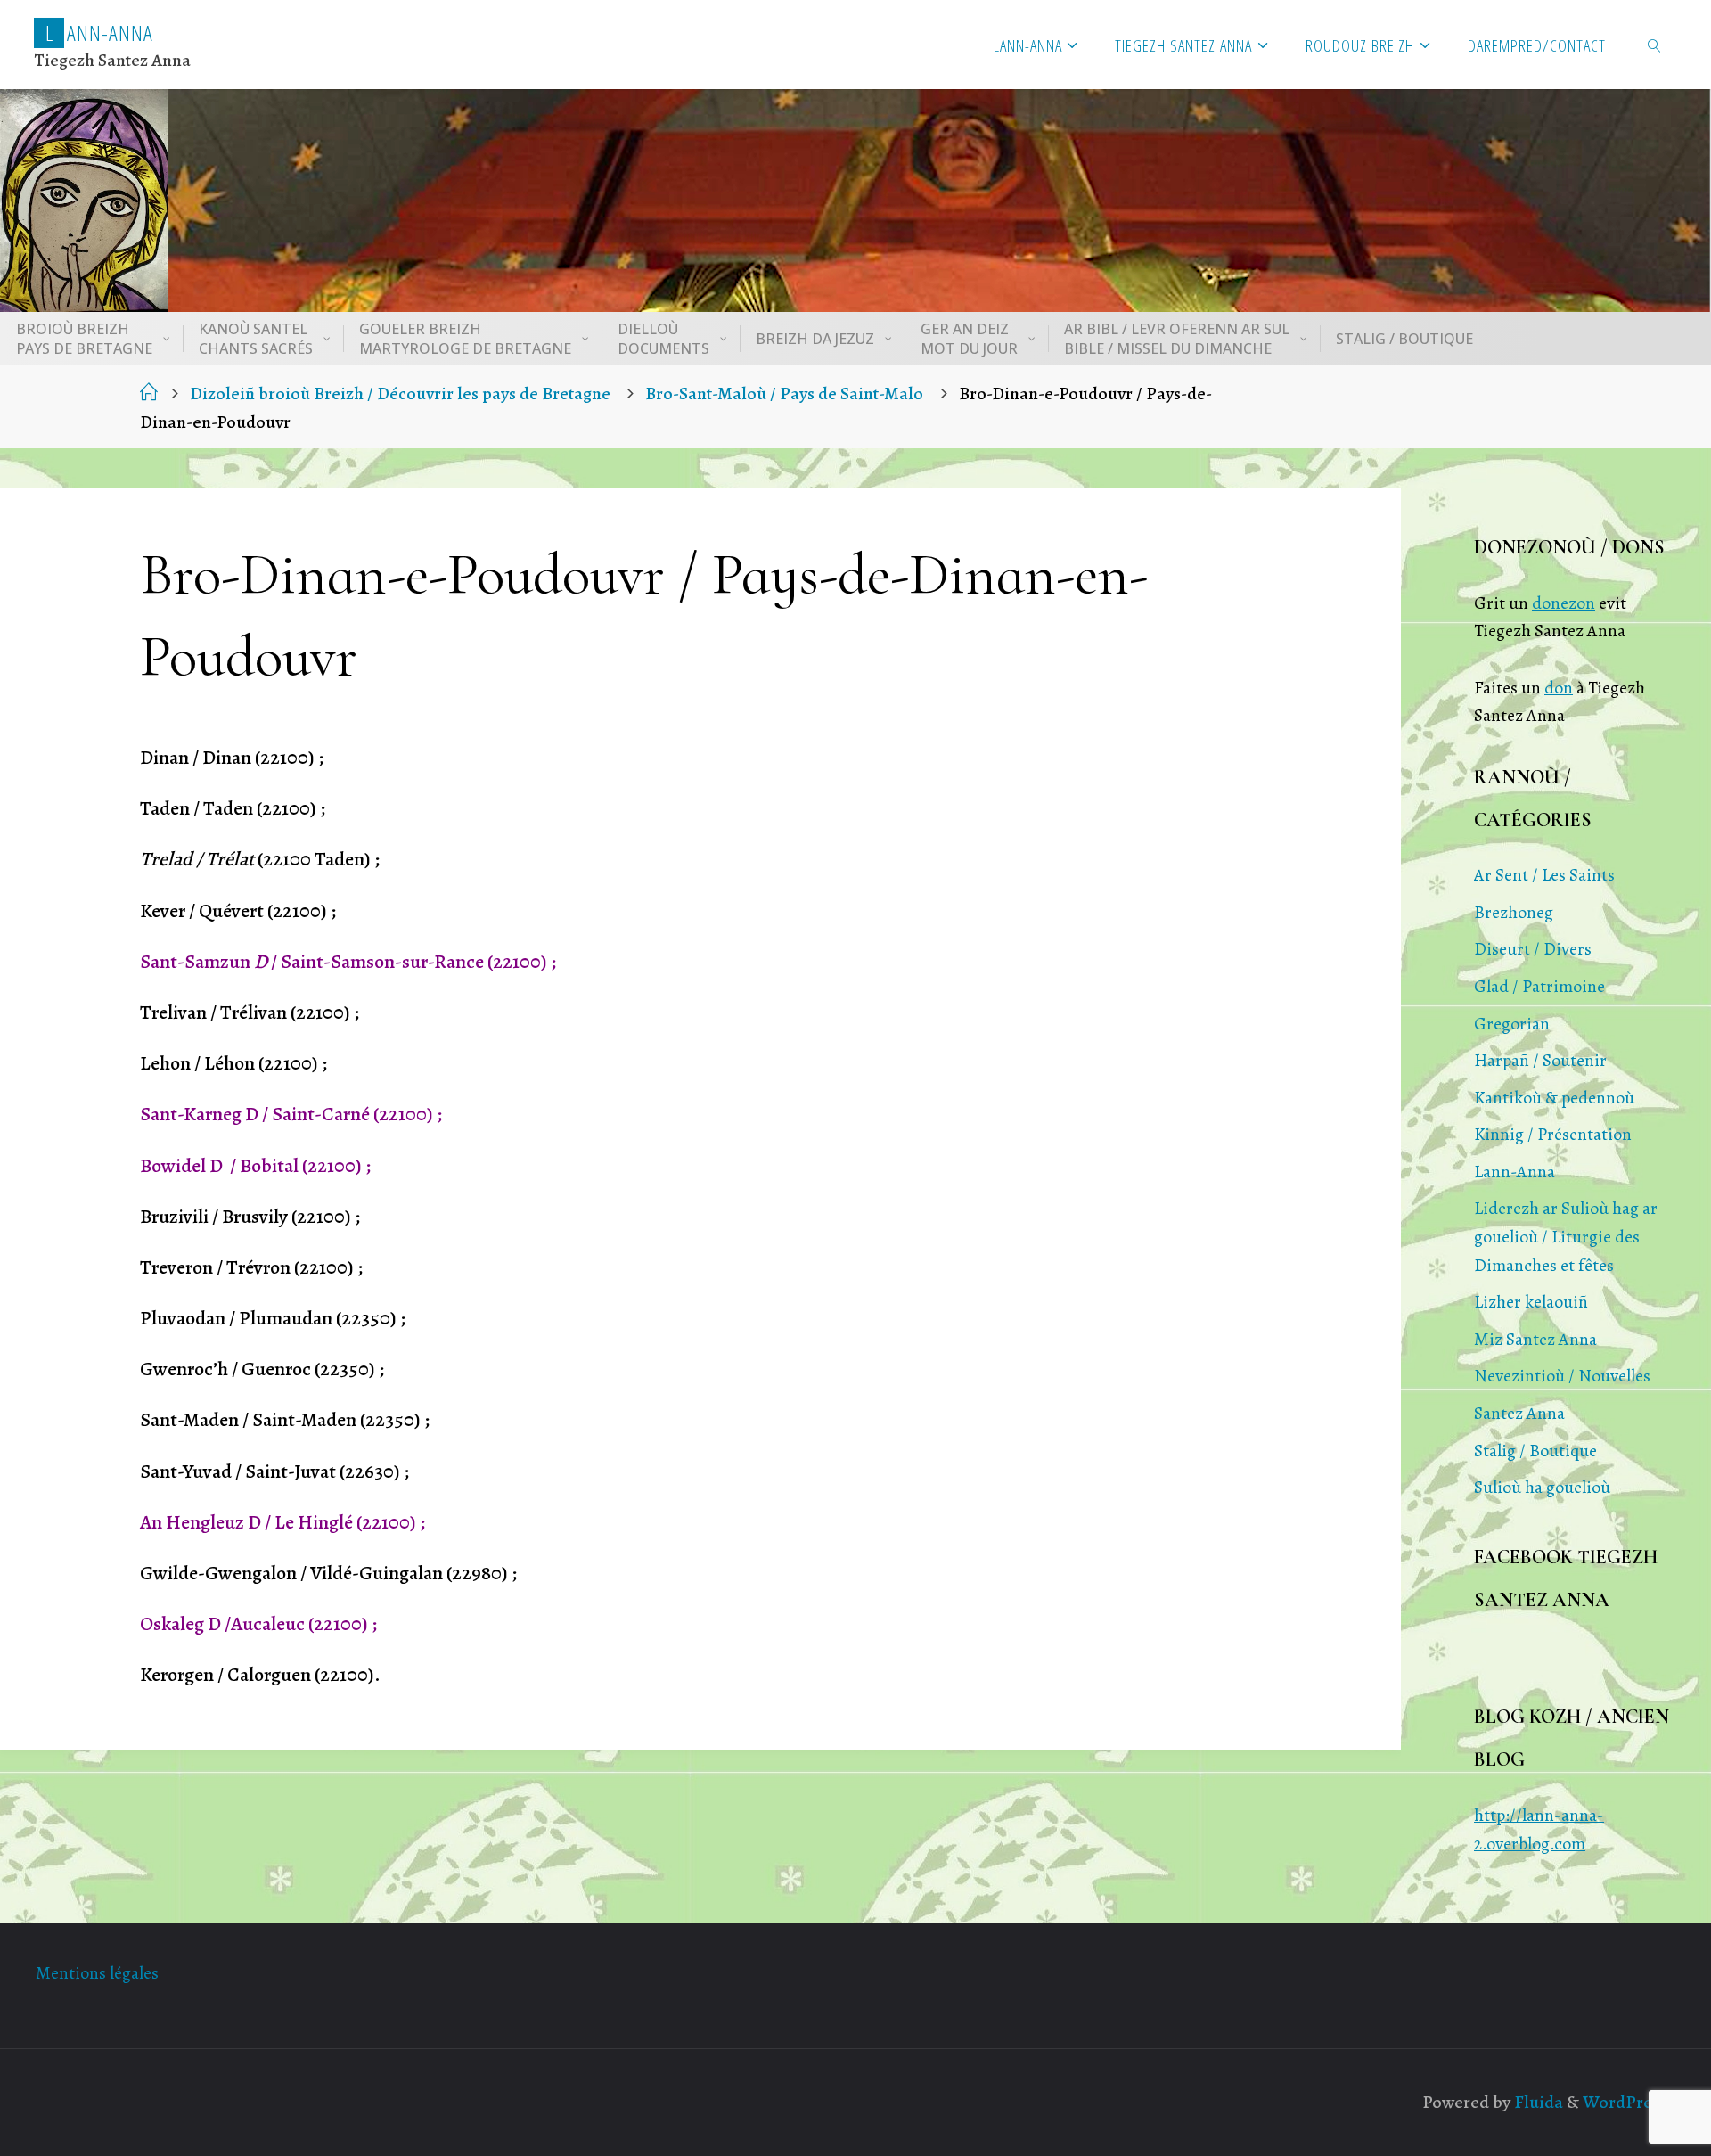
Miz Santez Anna (1535, 1339)
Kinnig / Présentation (1553, 1134)
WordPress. (1627, 2102)
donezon (1564, 603)
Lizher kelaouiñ (1531, 1302)
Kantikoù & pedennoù (1554, 1098)
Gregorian (1512, 1024)
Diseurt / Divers (1533, 949)
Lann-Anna (1515, 1172)
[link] (1655, 45)
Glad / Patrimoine (1539, 986)
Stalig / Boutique (1535, 1451)
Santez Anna (1519, 1413)
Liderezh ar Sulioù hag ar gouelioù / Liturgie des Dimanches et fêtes (1566, 1236)
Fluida (1537, 2102)
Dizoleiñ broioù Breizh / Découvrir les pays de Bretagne (400, 393)
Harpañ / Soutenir (1540, 1060)
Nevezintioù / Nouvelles (1562, 1376)
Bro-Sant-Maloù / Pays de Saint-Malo (784, 393)
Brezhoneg (1514, 912)
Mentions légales (97, 1973)
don (1559, 688)
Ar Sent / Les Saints (1544, 875)
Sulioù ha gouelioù (1542, 1487)
